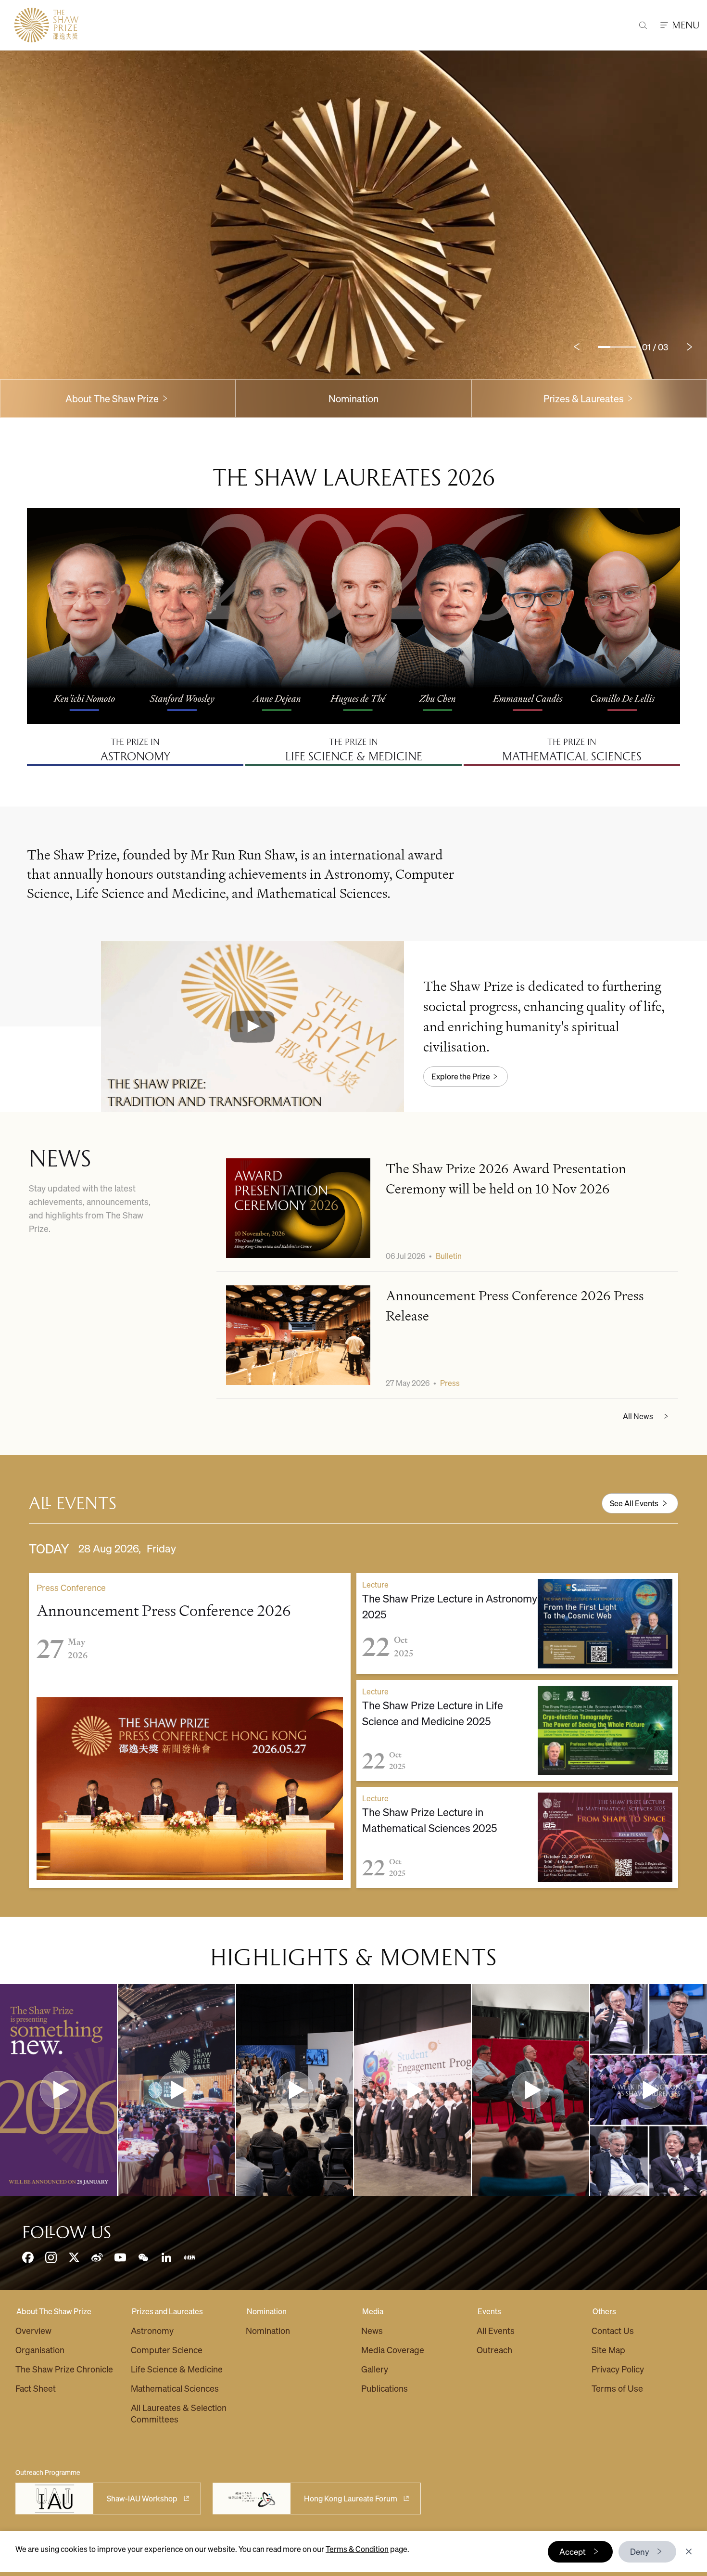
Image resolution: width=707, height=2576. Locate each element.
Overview (33, 2330)
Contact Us (613, 2330)
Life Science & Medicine (177, 2369)
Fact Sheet (36, 2388)
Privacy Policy (618, 2369)
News (372, 2330)
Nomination (353, 398)
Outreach (494, 2350)
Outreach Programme (48, 2472)
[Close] (689, 2551)
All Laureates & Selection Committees (179, 2413)
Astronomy (152, 2330)
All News (638, 1416)
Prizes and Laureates (167, 2311)
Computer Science (167, 2350)
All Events (496, 2330)
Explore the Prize (461, 1076)
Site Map (608, 2350)
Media (373, 2311)
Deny (640, 2551)
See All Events (634, 1503)
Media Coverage (393, 2350)
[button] (252, 1026)
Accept (573, 2551)
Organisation (40, 2350)
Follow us (67, 2232)
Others (604, 2311)
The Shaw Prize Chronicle (64, 2369)
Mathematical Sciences (175, 2388)
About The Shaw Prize (54, 2311)
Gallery (375, 2369)
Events (489, 2311)
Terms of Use (617, 2388)
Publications (385, 2388)
